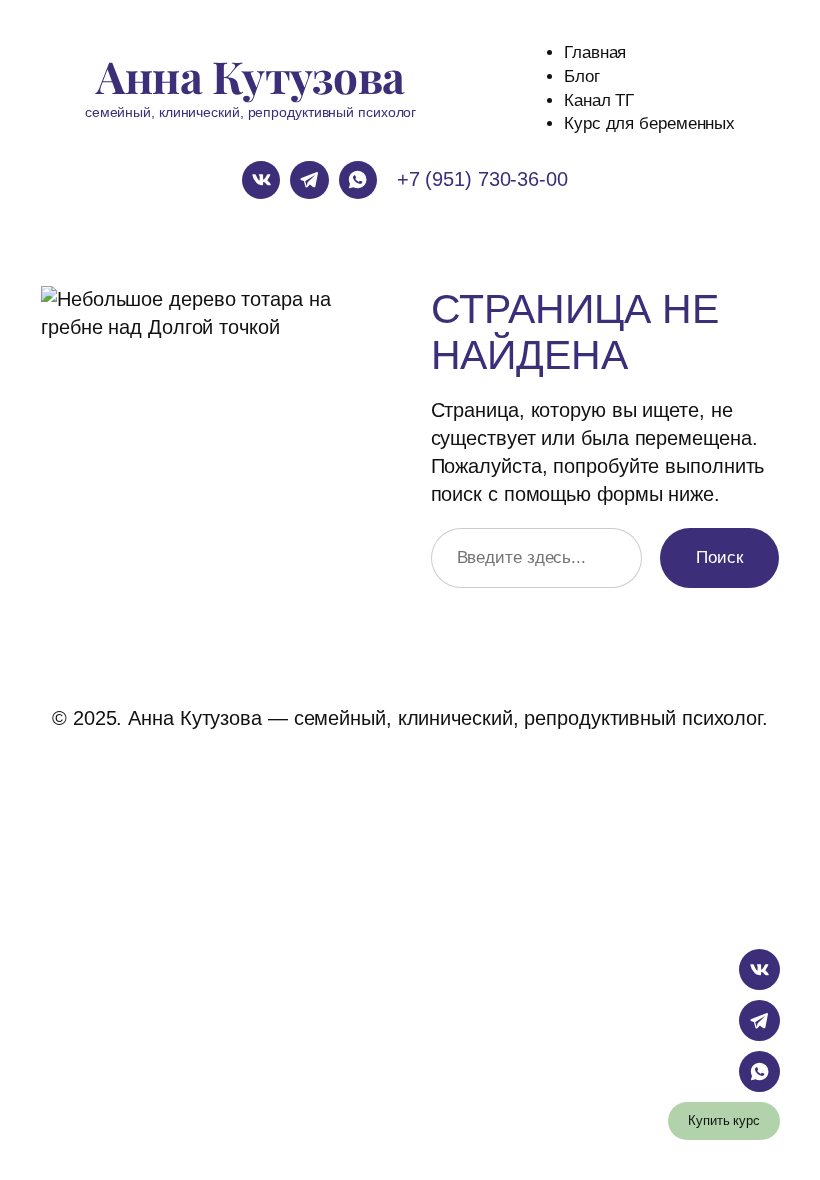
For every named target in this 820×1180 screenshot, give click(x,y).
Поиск (719, 557)
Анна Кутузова (250, 75)
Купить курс (724, 1120)
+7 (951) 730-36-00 (482, 179)
